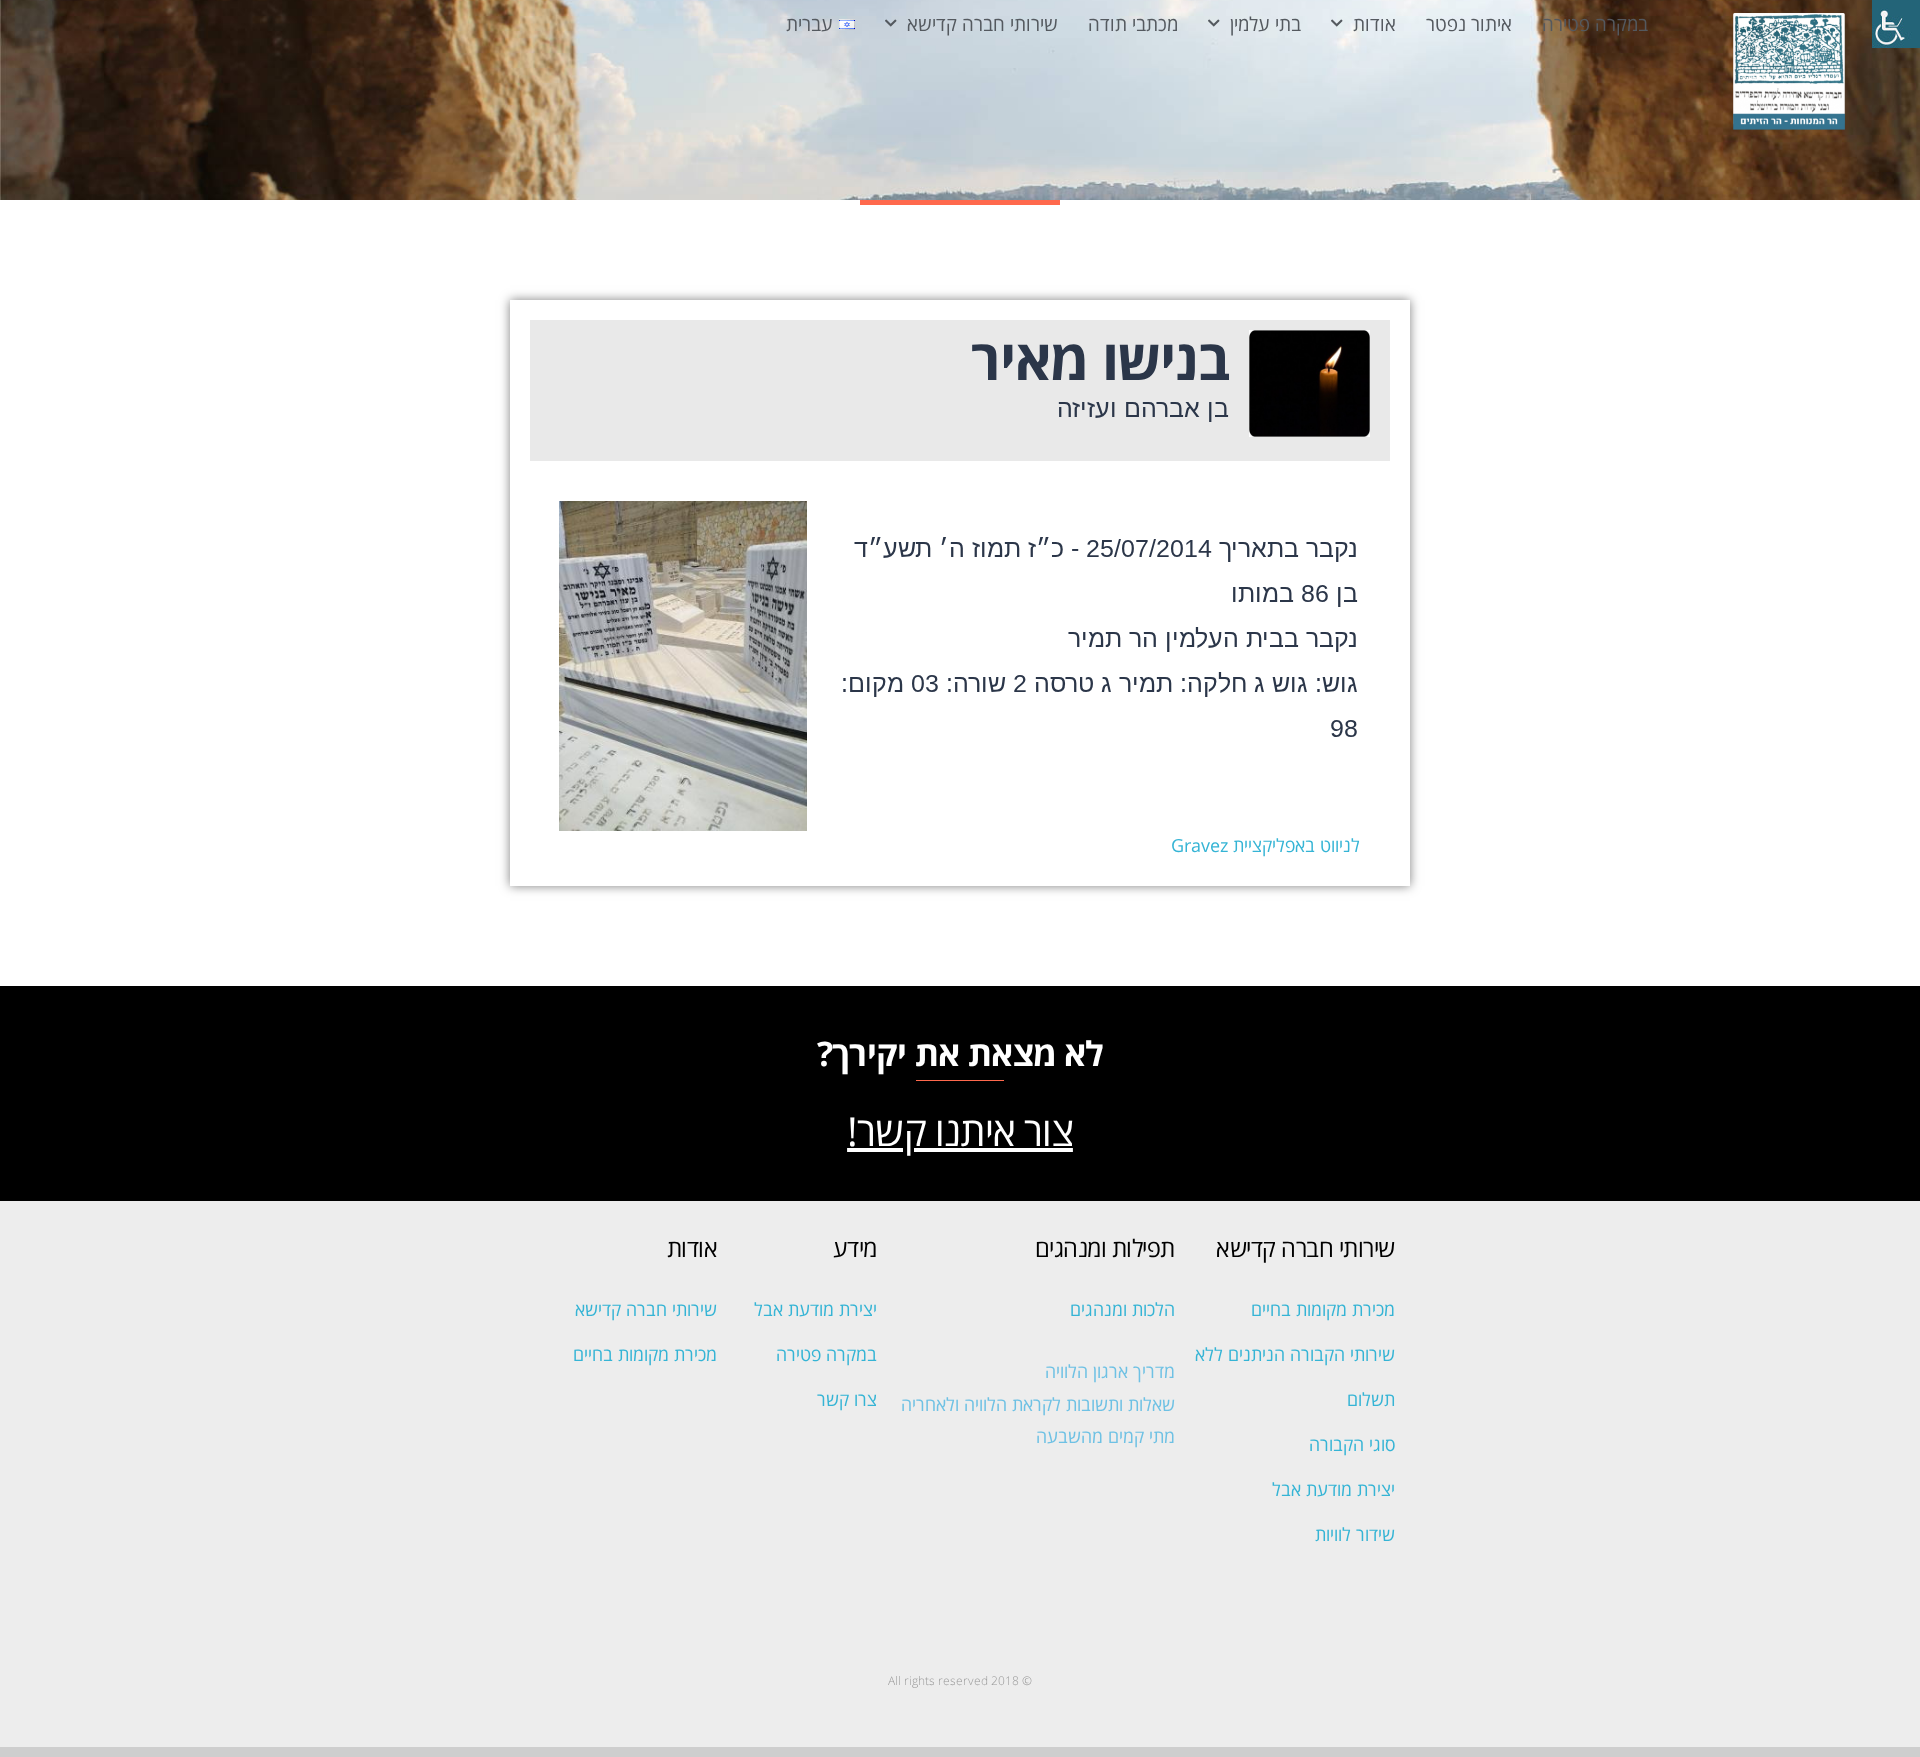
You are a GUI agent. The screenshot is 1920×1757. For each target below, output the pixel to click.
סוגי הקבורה (1352, 1444)
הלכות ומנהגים (1122, 1309)
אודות (1374, 23)
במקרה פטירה (1595, 23)
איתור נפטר (1469, 23)
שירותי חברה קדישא (982, 23)
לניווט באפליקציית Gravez (1265, 845)
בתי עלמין (1265, 23)
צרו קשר (847, 1399)
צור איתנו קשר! (960, 1130)
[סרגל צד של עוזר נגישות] (1896, 24)
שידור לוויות (1355, 1534)
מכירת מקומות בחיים (1323, 1309)
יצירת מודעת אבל (1333, 1489)
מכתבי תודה (1133, 23)
